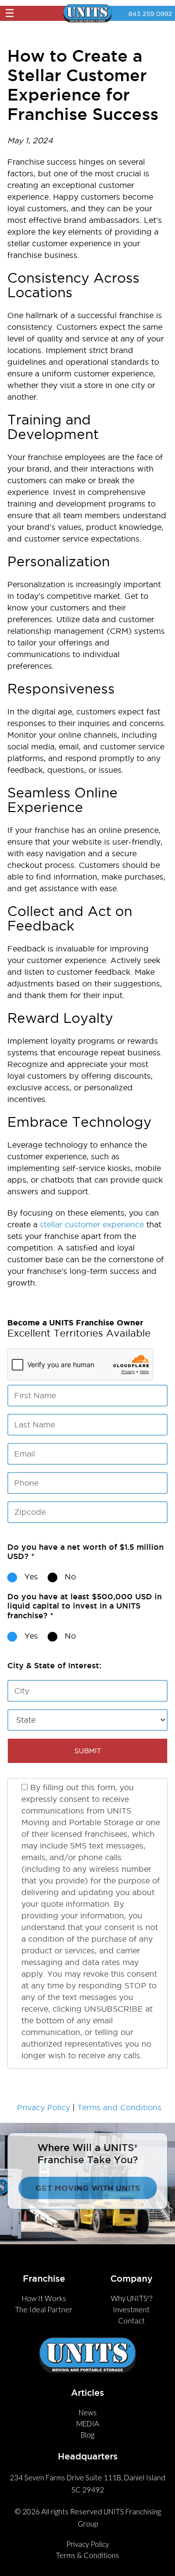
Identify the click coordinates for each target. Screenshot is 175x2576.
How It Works (44, 2298)
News (88, 2412)
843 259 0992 (150, 14)
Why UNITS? (131, 2298)
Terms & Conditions (87, 2555)
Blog (87, 2435)
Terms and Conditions (119, 2107)
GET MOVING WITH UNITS (88, 2188)
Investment (131, 2309)
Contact (131, 2321)
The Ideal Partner (44, 2309)
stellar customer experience (92, 1224)
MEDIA (88, 2423)
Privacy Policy (44, 2107)
